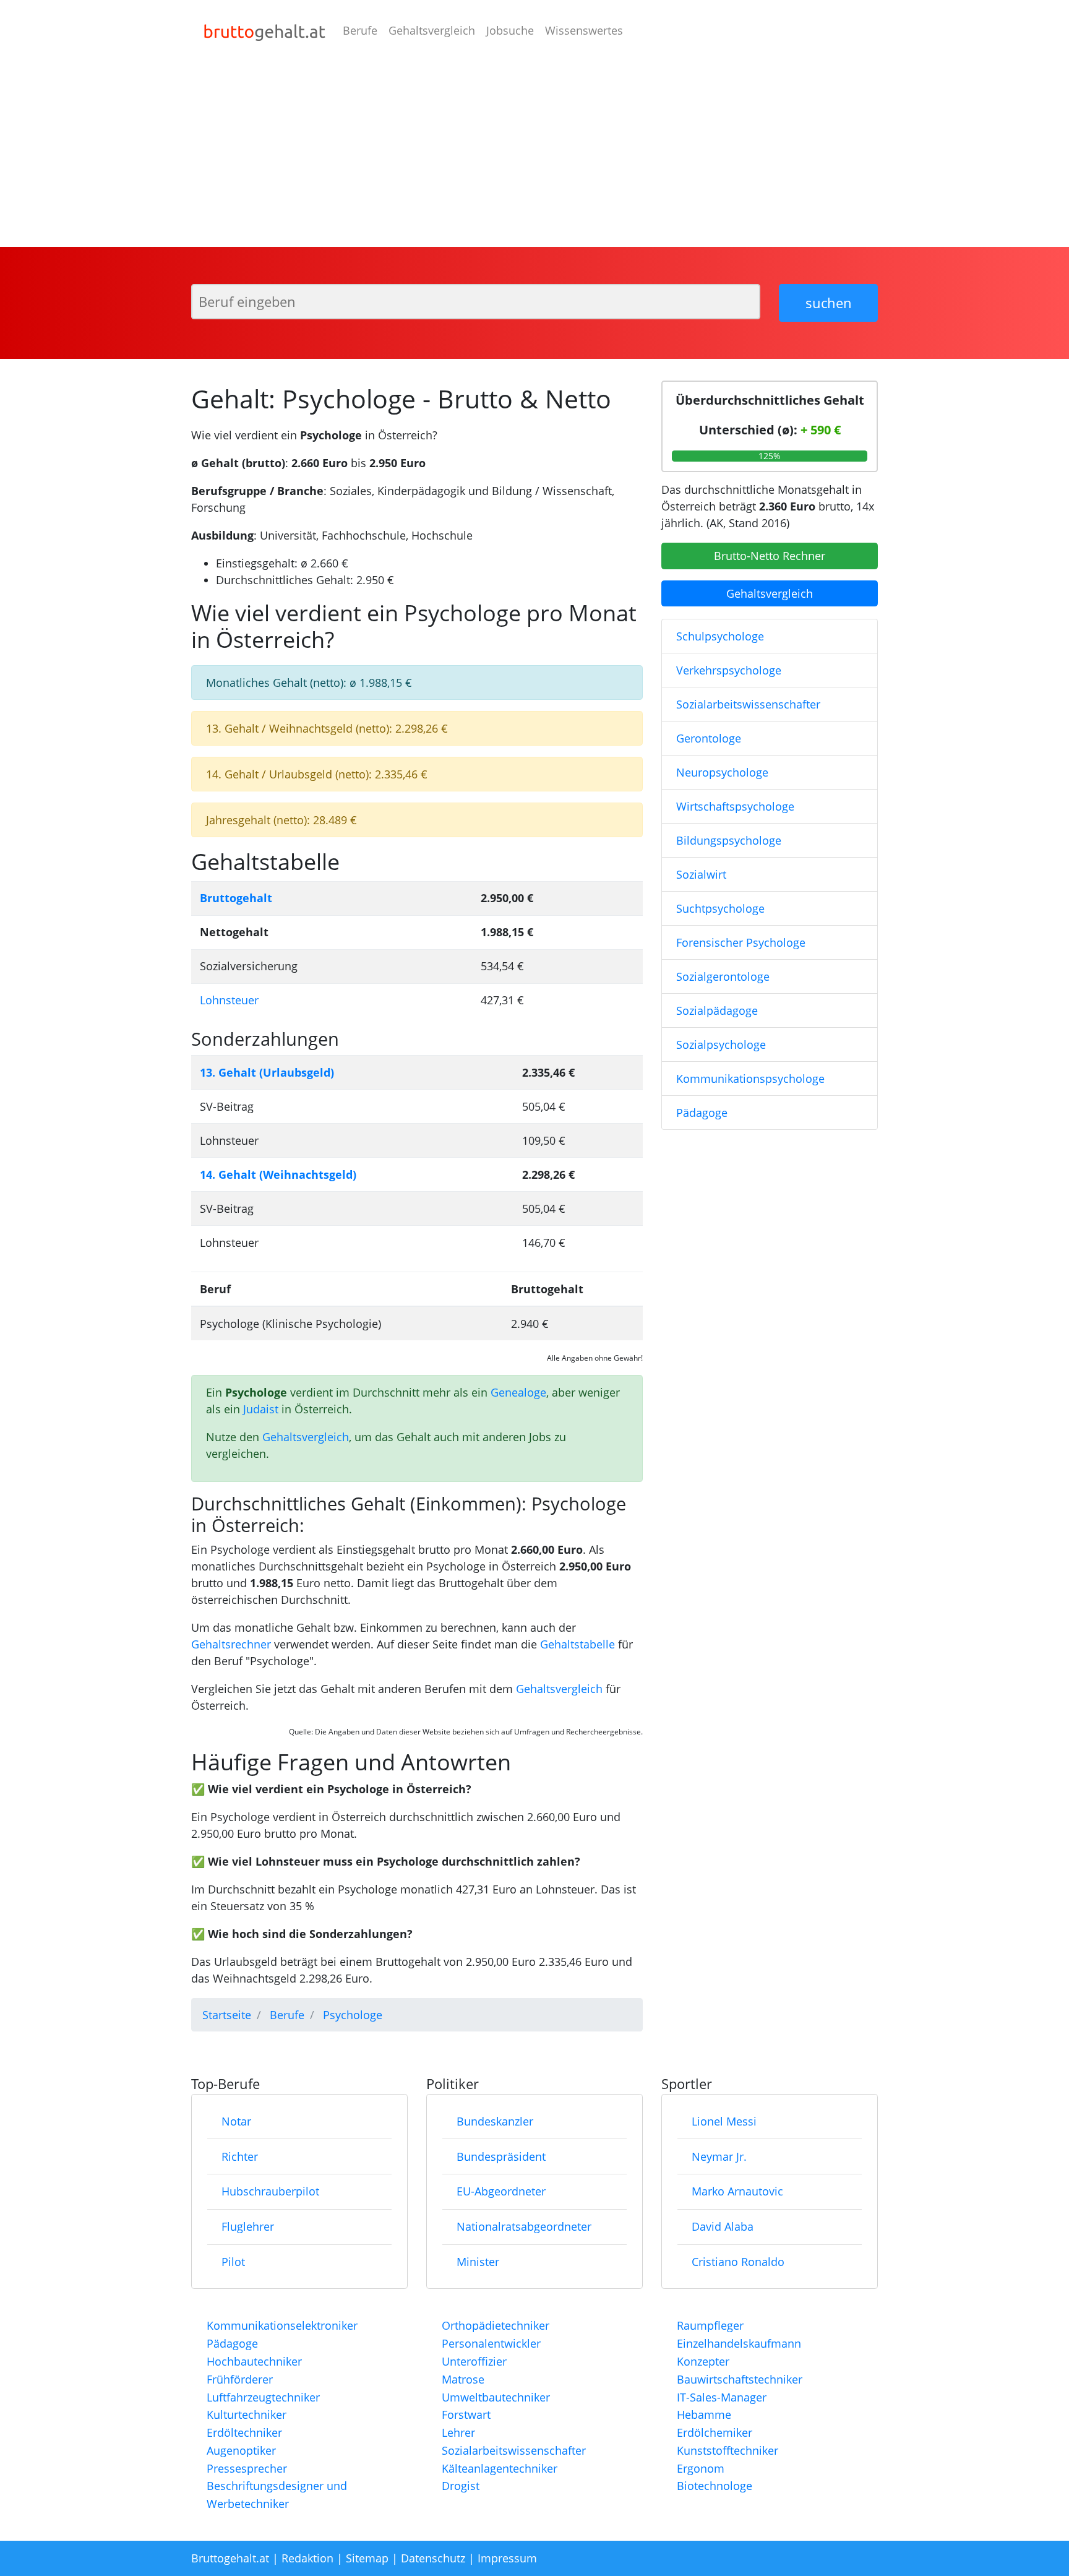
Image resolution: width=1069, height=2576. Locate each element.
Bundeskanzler (495, 2121)
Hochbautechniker (254, 2361)
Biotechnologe (715, 2486)
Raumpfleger (710, 2325)
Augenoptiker (241, 2450)
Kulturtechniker (247, 2414)
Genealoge (518, 1392)
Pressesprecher (247, 2468)
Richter (240, 2156)
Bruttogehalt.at (230, 2558)
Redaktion (307, 2558)
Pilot (233, 2262)
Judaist (261, 1409)
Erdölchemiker (715, 2432)
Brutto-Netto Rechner (770, 556)
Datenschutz (433, 2558)
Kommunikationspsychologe (750, 1079)
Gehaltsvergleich (432, 30)
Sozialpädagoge (717, 1010)
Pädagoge (702, 1113)
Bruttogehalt (236, 898)
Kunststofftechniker (728, 2450)
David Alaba (723, 2226)
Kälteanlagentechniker (500, 2468)
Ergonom (701, 2468)
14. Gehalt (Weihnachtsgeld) (278, 1174)
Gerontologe (709, 738)
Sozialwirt (701, 874)
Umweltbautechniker (496, 2397)
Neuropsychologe (722, 772)
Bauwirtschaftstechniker (740, 2379)
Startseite (227, 2015)
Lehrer (458, 2432)
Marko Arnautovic (737, 2191)
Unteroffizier (474, 2361)
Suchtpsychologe (720, 908)
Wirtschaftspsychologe (735, 806)
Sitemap (367, 2558)
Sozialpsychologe (721, 1045)
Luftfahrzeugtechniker (263, 2397)
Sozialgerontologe (723, 976)
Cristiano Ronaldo (738, 2262)
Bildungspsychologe (729, 840)
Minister (478, 2262)
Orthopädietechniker (496, 2325)
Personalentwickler (491, 2343)
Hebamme (704, 2414)
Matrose (463, 2379)
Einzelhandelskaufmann (739, 2343)
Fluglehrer (248, 2226)
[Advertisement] (534, 154)
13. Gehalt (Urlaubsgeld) (267, 1072)
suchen (829, 303)
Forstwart (466, 2414)
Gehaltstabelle (577, 1644)
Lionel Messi (724, 2121)
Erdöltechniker (244, 2432)
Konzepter (703, 2361)
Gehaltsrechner (231, 1644)
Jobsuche (510, 30)
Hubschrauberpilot (270, 2191)
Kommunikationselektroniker (282, 2325)
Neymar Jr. (719, 2156)
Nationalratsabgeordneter (524, 2226)
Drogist (461, 2486)
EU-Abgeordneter (501, 2191)
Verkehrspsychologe (729, 670)
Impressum (507, 2558)
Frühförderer (240, 2379)
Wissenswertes (584, 30)
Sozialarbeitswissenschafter (748, 704)
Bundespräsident (501, 2156)
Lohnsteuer (229, 1000)
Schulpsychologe (720, 636)
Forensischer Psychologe (741, 942)
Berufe (360, 30)
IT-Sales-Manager (722, 2397)
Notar (236, 2121)
